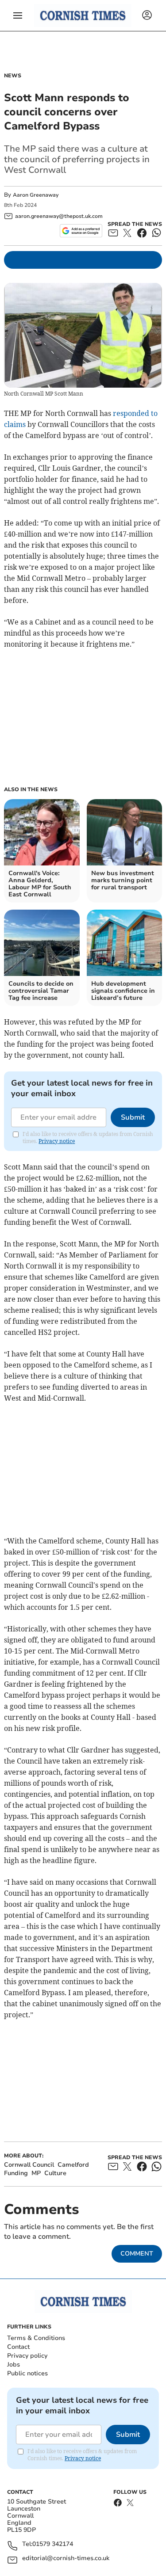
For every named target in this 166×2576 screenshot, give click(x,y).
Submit (133, 1117)
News (13, 76)
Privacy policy (27, 2356)
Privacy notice (57, 1141)
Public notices (27, 2373)
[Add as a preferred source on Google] (81, 231)
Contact (18, 2347)
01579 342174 (53, 2544)
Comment (137, 2254)
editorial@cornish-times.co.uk (66, 2559)
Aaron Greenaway (36, 195)
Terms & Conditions (36, 2338)
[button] (18, 15)
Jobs (14, 2365)
